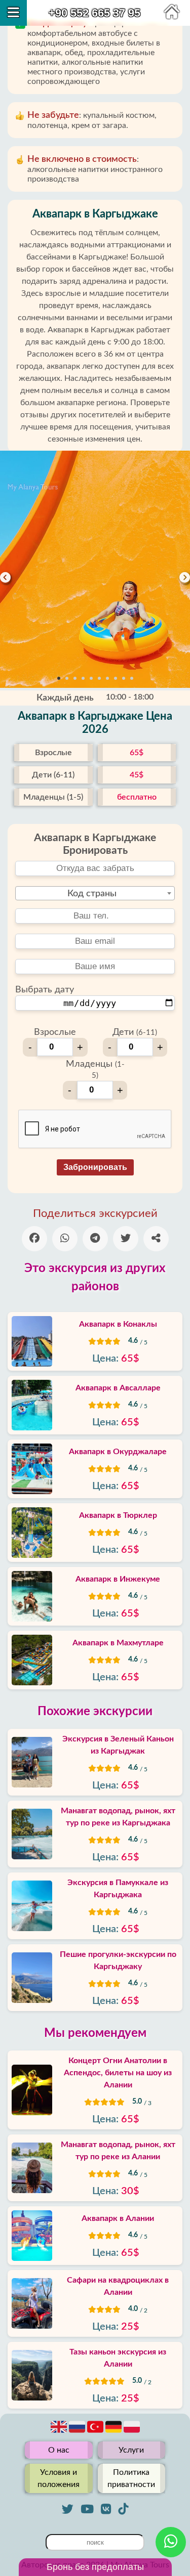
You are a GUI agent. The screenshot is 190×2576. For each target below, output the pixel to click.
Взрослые (55, 1032)
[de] (115, 2432)
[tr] (96, 2432)
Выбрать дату (45, 990)
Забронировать (95, 1167)
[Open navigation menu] (13, 13)
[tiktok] (123, 2509)
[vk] (106, 2509)
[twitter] (68, 2509)
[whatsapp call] (171, 2542)
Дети (135, 1032)
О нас (59, 2450)
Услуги (131, 2450)
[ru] (78, 2432)
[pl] (132, 2432)
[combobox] (95, 893)
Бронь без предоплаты (95, 2567)
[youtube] (87, 2509)
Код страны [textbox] (92, 894)
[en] (60, 2432)
